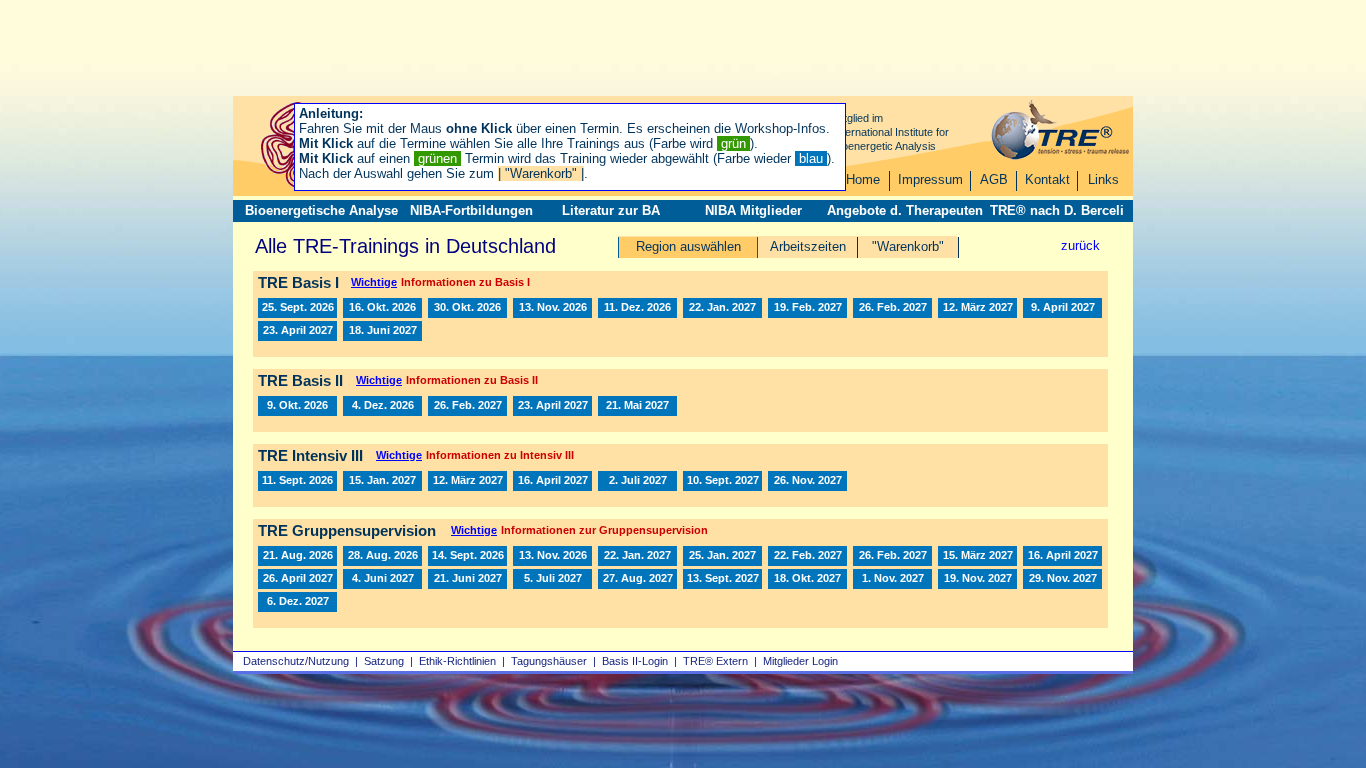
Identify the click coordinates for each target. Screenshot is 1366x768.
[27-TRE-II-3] (552, 406)
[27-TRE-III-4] (637, 481)
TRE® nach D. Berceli (1057, 210)
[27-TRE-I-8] (297, 331)
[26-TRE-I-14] (382, 308)
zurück (1080, 245)
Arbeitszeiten (808, 246)
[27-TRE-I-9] (382, 331)
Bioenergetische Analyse (321, 210)
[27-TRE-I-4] (892, 308)
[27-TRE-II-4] (637, 406)
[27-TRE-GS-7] (1062, 556)
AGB (994, 179)
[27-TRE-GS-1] (637, 556)
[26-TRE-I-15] (467, 308)
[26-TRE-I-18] (637, 308)
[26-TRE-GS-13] (382, 556)
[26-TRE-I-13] (297, 308)
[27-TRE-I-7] (1062, 308)
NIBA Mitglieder (753, 210)
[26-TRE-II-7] (382, 406)
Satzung (384, 661)
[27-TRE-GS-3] (892, 556)
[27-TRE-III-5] (722, 481)
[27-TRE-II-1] (467, 406)
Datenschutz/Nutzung (296, 661)
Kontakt (1047, 179)
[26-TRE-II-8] (297, 406)
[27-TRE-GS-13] (637, 579)
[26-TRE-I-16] (552, 308)
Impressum (930, 179)
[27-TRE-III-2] (467, 481)
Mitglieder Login (800, 661)
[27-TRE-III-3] (552, 481)
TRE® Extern (715, 661)
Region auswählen (688, 246)
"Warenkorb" (908, 246)
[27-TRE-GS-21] (297, 602)
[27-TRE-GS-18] (892, 579)
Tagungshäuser (549, 661)
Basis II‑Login (635, 661)
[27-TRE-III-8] (807, 481)
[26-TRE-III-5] (297, 481)
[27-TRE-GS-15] (722, 579)
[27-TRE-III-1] (382, 481)
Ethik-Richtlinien (457, 661)
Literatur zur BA (611, 210)
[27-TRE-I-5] (977, 308)
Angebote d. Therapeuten (905, 210)
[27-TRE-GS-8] (297, 579)
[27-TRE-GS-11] (467, 579)
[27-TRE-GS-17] (807, 579)
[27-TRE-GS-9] (382, 579)
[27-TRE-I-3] (807, 308)
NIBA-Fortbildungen (471, 210)
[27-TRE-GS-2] (722, 556)
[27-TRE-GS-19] (977, 579)
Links (1103, 179)
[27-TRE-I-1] (722, 308)
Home (863, 179)
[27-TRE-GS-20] (1062, 579)
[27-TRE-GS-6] (977, 556)
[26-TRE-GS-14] (297, 556)
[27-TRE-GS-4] (807, 556)
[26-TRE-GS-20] (552, 556)
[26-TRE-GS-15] (467, 556)
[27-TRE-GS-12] (552, 579)
